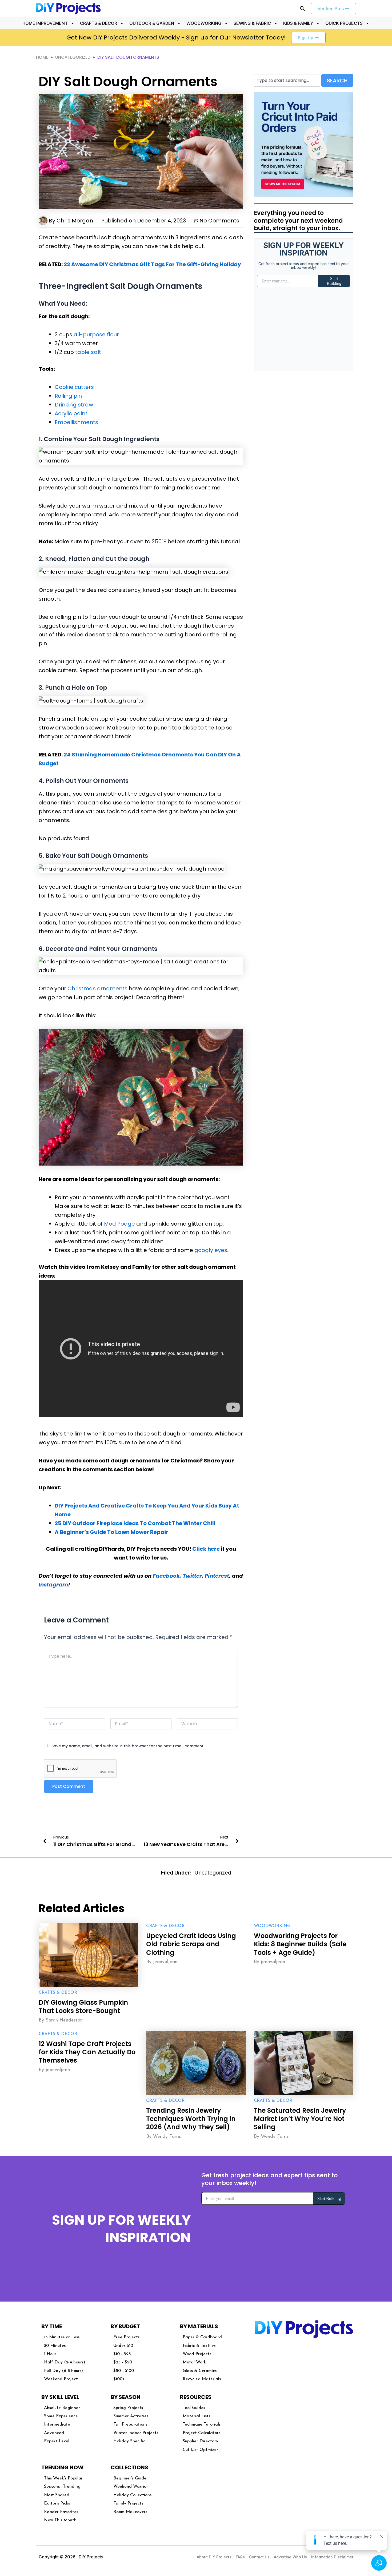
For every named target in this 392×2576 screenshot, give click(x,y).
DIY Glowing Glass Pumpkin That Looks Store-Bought (83, 2007)
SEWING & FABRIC (252, 23)
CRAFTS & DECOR (99, 23)
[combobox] (287, 80)
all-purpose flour (96, 334)
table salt (88, 352)
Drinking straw (74, 405)
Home (42, 57)
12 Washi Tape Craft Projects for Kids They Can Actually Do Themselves (87, 2052)
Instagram (53, 1585)
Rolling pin (68, 396)
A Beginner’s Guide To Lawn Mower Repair (111, 1532)
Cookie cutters (74, 387)
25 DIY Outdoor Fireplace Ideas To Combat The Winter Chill (135, 1523)
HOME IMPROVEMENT (45, 23)
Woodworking (272, 1926)
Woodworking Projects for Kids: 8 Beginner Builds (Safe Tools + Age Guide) (300, 1944)
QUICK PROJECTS (344, 23)
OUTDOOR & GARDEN (152, 23)
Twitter (192, 1576)
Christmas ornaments (97, 988)
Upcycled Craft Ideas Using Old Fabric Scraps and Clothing (191, 1944)
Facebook (166, 1576)
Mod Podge (119, 1224)
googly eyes (211, 1250)
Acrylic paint (71, 413)
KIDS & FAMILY (298, 23)
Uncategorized (73, 57)
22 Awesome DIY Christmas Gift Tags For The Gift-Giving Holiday (152, 264)
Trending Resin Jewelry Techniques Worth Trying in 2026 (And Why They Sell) (191, 2119)
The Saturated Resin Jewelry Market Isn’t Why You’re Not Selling (300, 2119)
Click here (206, 1549)
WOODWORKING (204, 23)
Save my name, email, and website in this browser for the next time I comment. (128, 1746)
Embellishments (76, 422)
